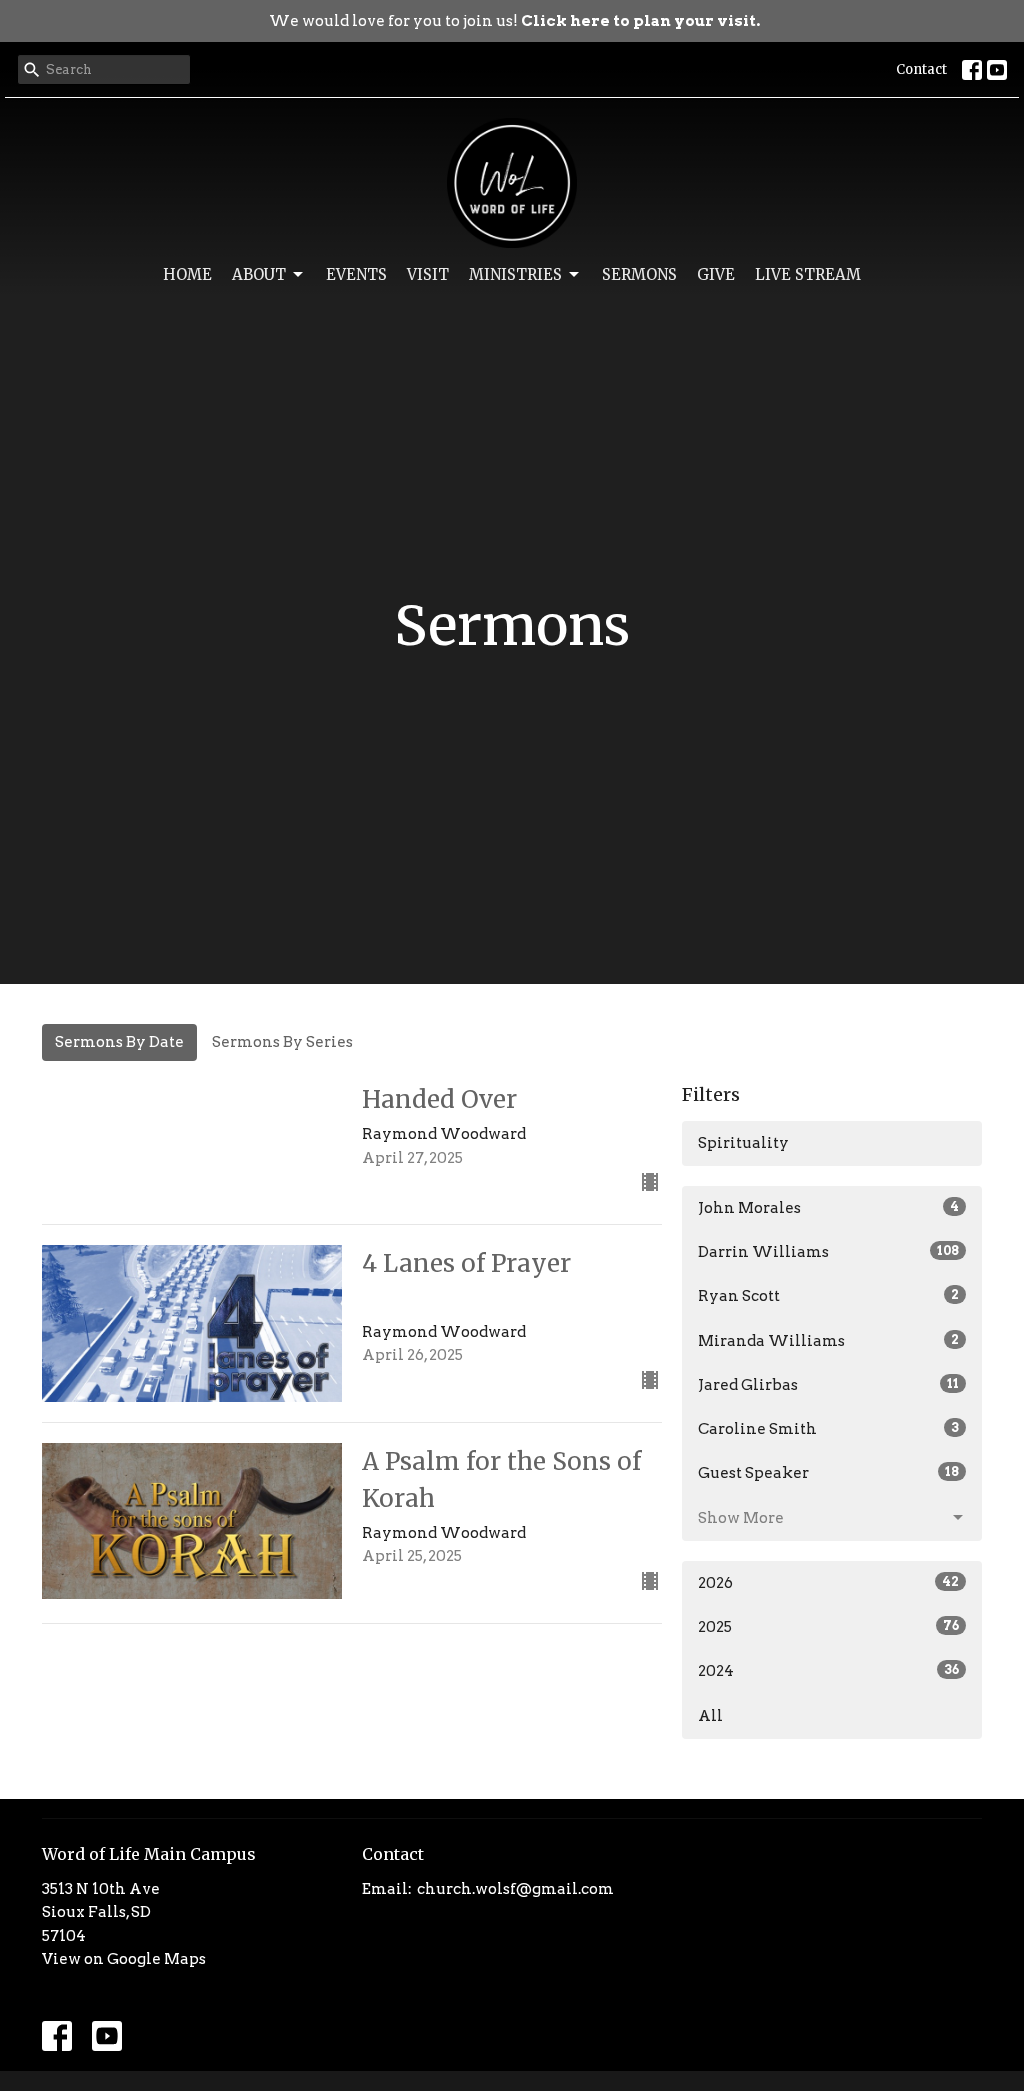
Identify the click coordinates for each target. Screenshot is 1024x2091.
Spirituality (743, 1143)
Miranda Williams (828, 1341)
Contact (921, 69)
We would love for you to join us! (514, 21)
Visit (428, 274)
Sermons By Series (282, 1042)
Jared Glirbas (828, 1385)
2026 (828, 1583)
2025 (828, 1627)
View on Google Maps (124, 1959)
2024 (828, 1671)
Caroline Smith (828, 1429)
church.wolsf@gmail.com (515, 1889)
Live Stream (808, 274)
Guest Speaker (828, 1473)
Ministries (515, 274)
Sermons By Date (119, 1042)
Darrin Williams (828, 1252)
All (710, 1716)
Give (716, 274)
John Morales (828, 1208)
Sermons (639, 274)
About (259, 274)
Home (187, 274)
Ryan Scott (828, 1296)
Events (356, 274)
